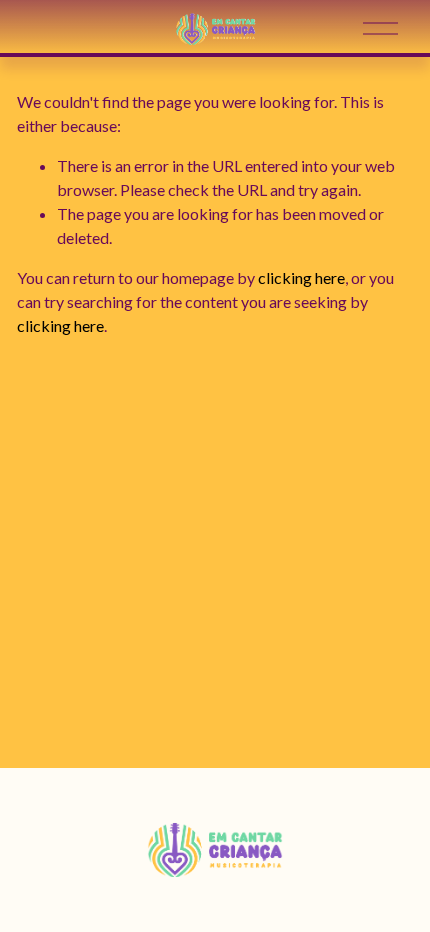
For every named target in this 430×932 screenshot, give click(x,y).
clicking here (301, 277)
